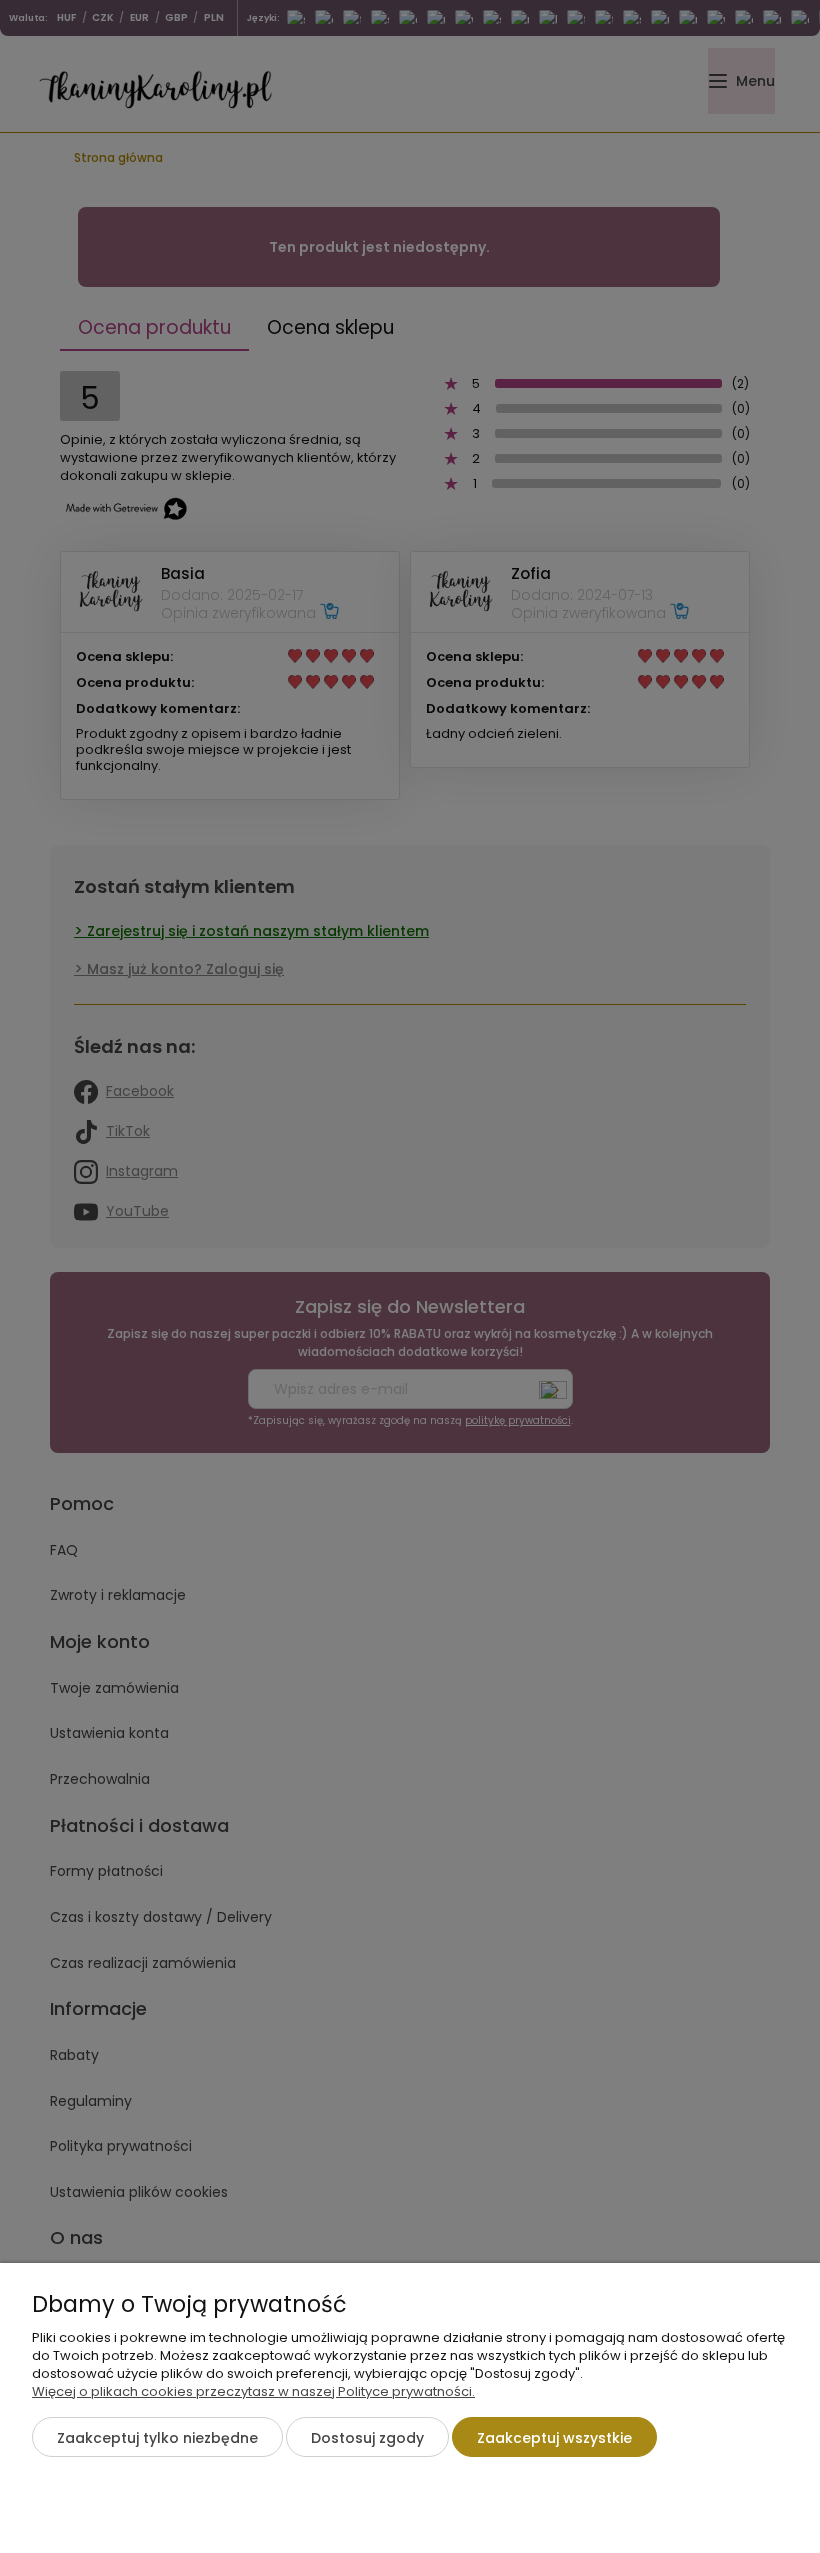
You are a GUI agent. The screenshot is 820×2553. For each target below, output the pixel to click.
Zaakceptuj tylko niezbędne (157, 2438)
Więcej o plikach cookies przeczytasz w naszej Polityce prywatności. (253, 2391)
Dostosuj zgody (367, 2438)
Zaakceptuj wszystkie (554, 2438)
